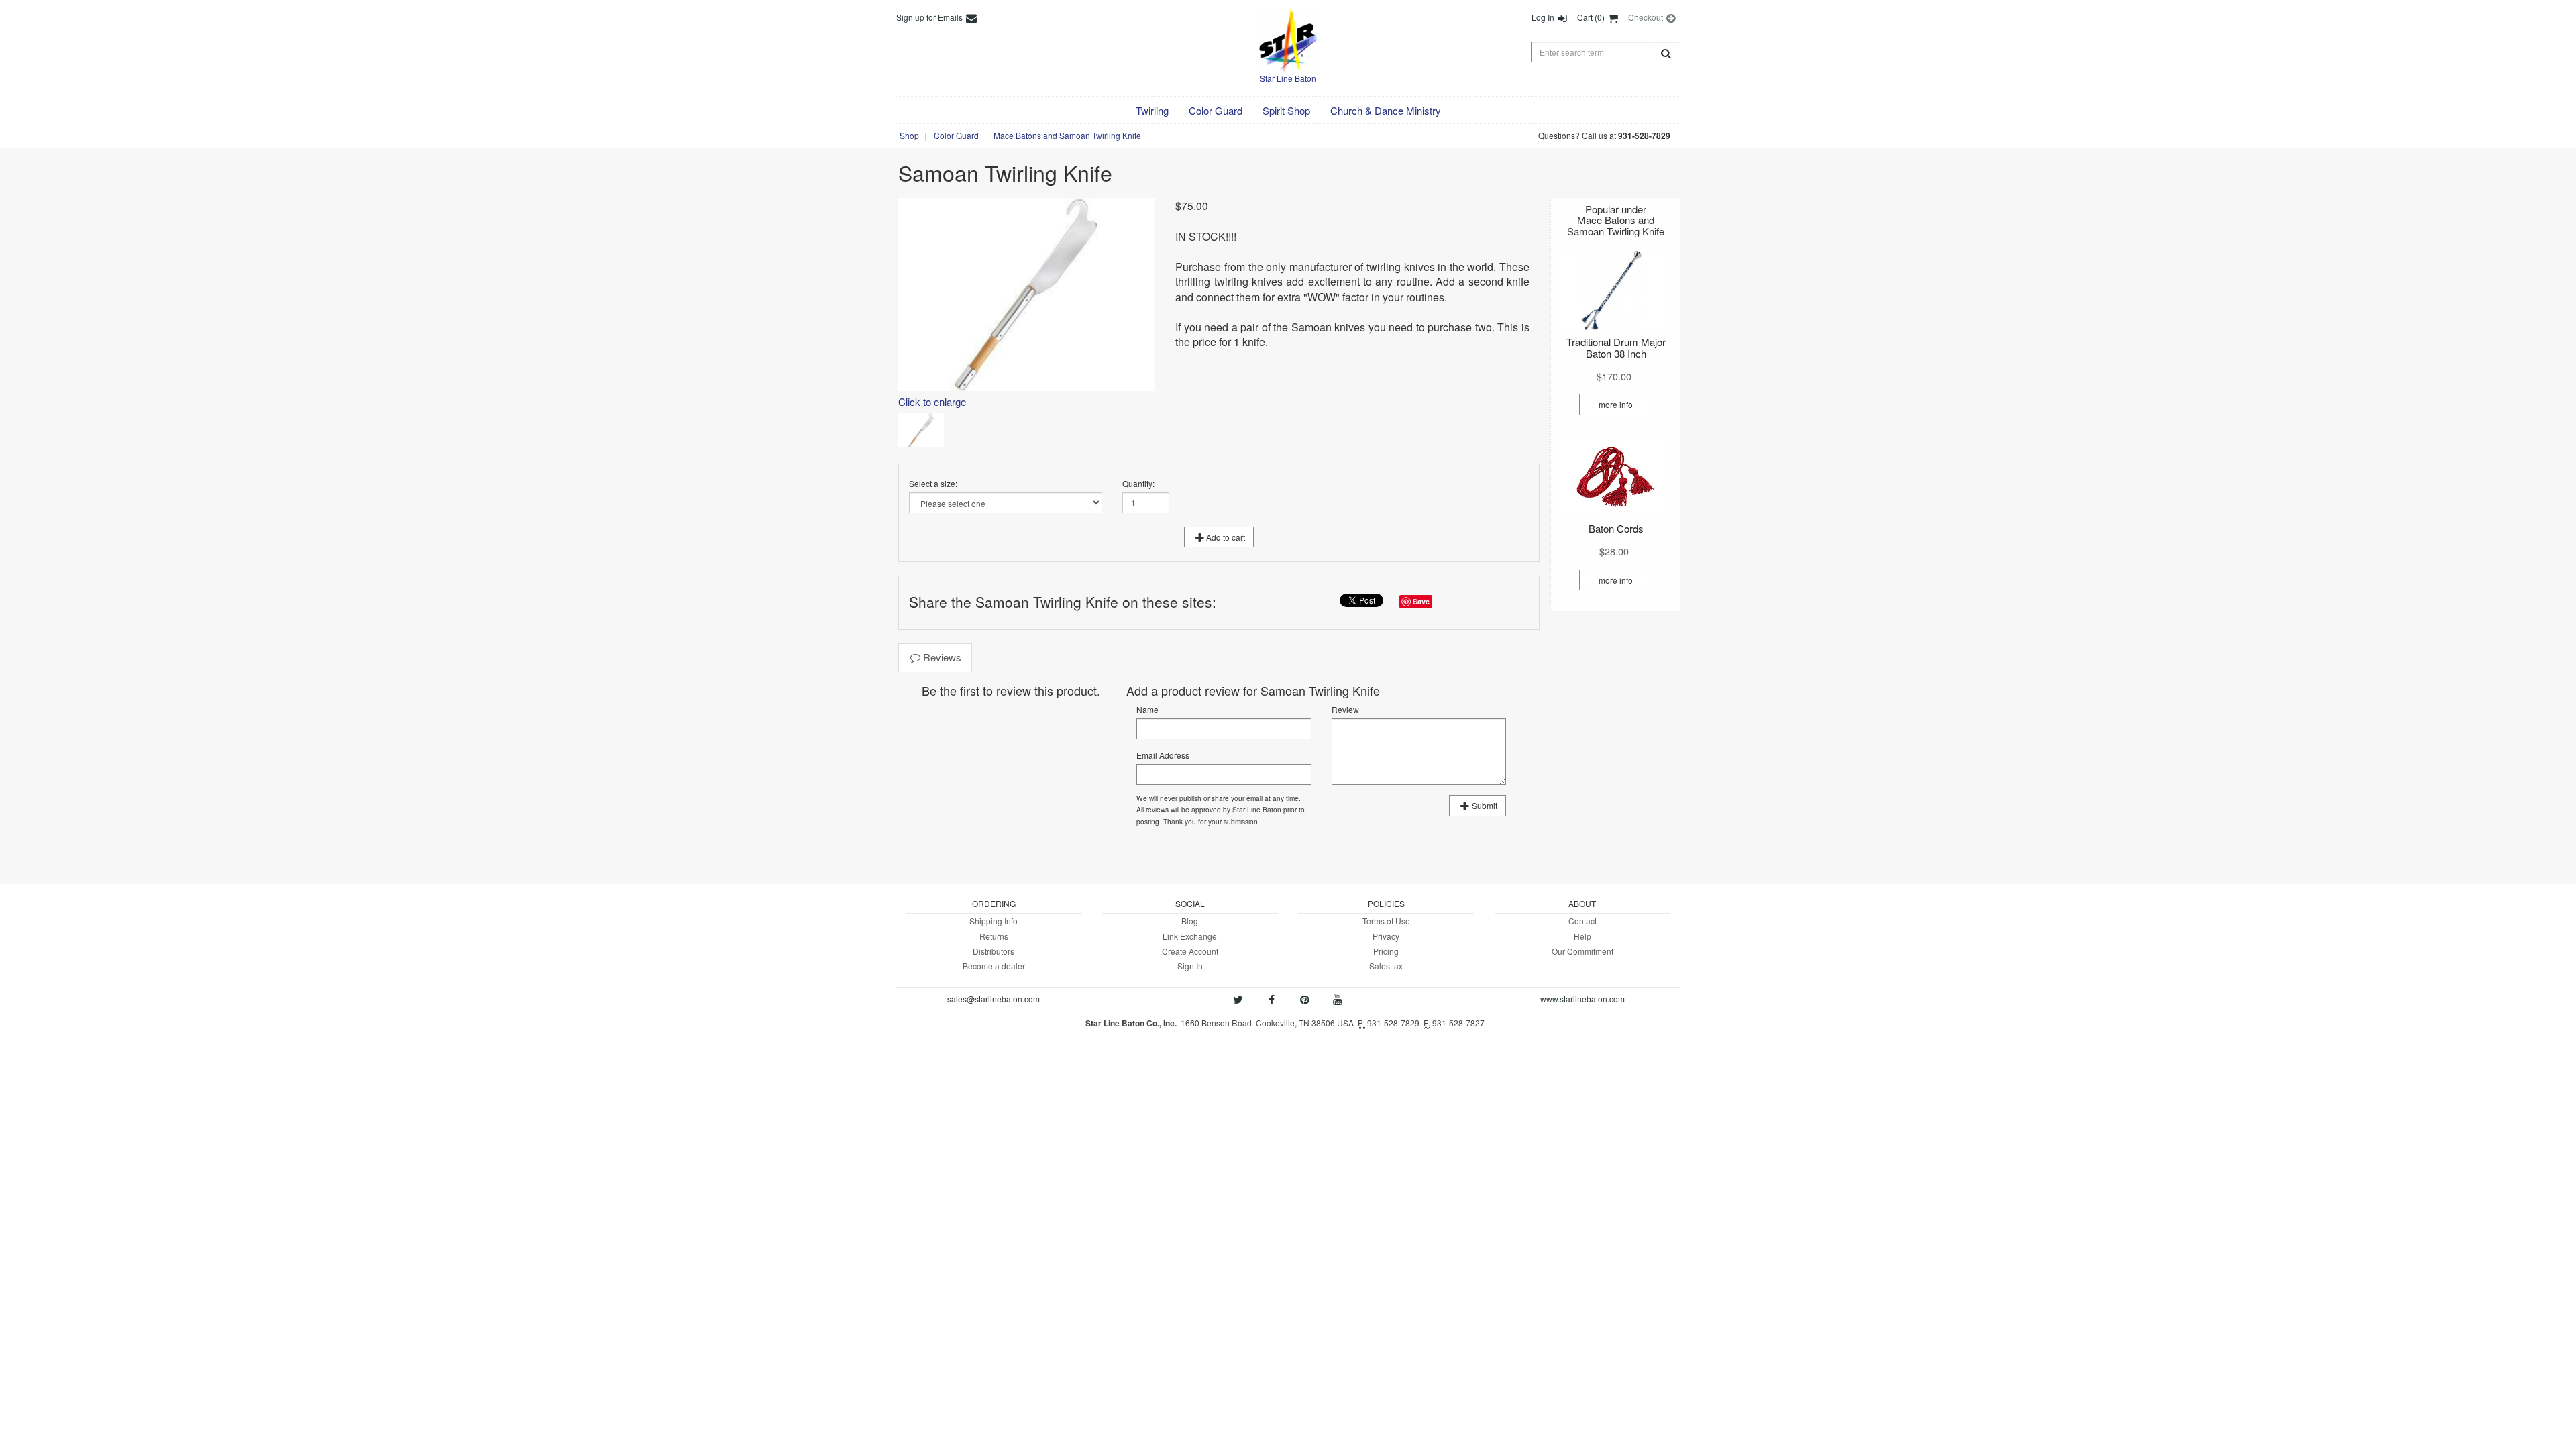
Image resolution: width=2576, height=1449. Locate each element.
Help (1582, 936)
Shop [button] (909, 135)
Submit (1485, 805)
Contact (1582, 921)
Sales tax (1386, 966)
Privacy (1386, 936)
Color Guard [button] (956, 135)
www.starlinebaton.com (1582, 999)
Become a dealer (994, 966)
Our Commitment (1582, 951)
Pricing (1386, 951)
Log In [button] (1544, 17)
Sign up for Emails (930, 17)
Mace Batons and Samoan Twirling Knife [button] (1067, 135)
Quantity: (1138, 483)
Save (1421, 601)
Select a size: (933, 483)
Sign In (1190, 966)
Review (1345, 709)
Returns (994, 936)
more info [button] (1616, 404)
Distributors (994, 951)
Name (1147, 709)
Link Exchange (1190, 936)
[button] (1152, 111)
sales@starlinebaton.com (994, 999)
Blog (1190, 921)
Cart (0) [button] (1592, 17)
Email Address (1163, 755)
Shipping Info (994, 921)
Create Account (1190, 951)
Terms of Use (1386, 921)
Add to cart (1226, 537)
